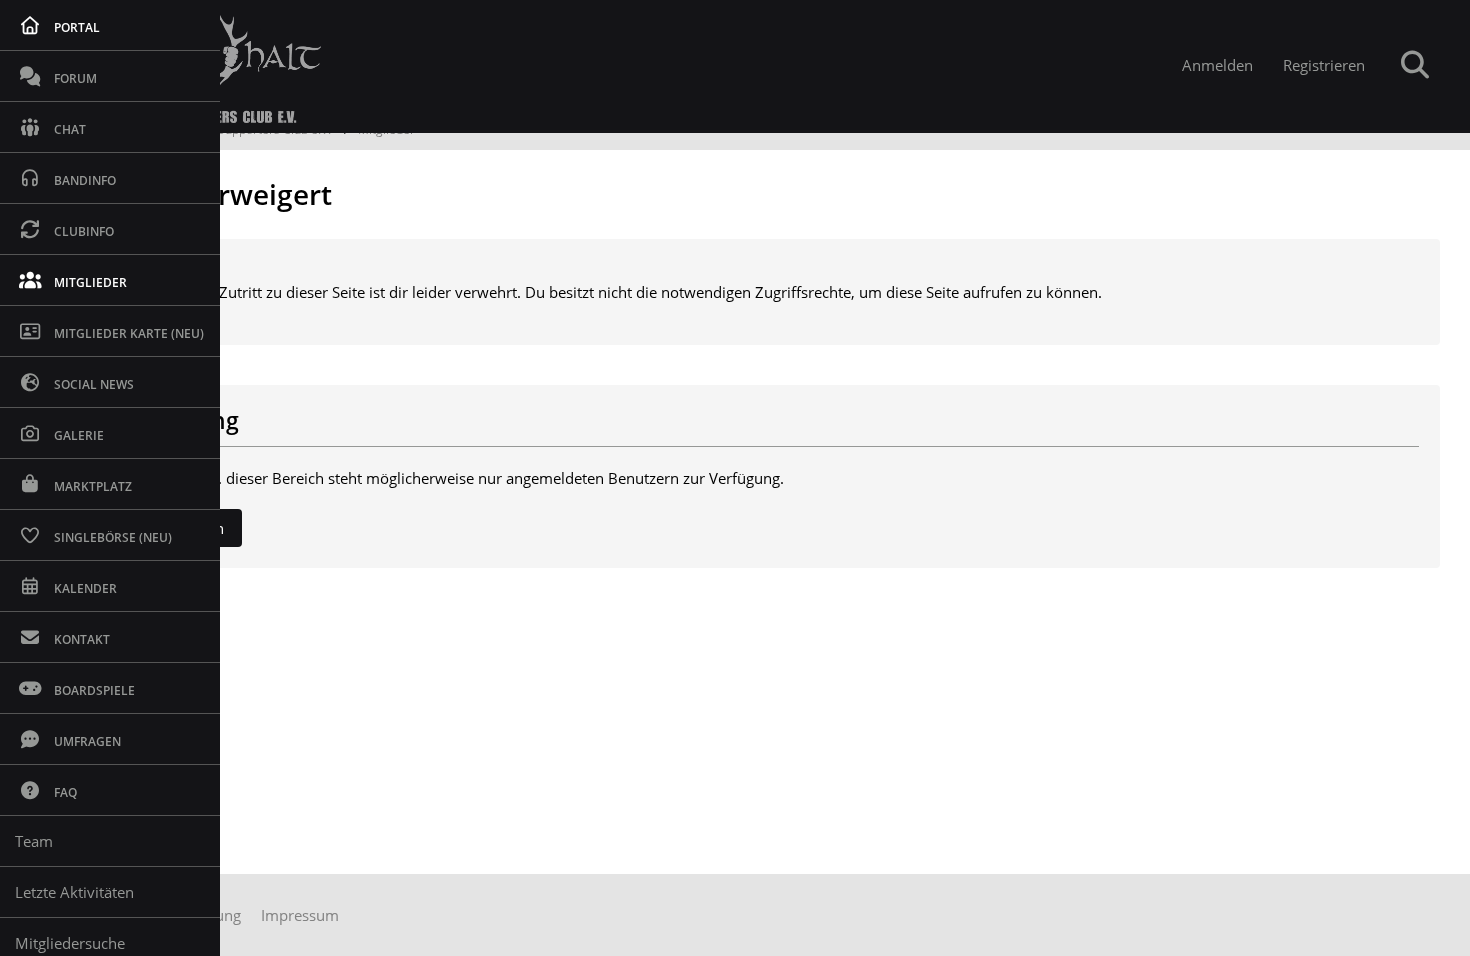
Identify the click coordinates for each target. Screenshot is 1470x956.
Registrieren (1324, 65)
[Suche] (1415, 65)
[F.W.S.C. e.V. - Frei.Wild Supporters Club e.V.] (593, 66)
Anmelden (1217, 65)
